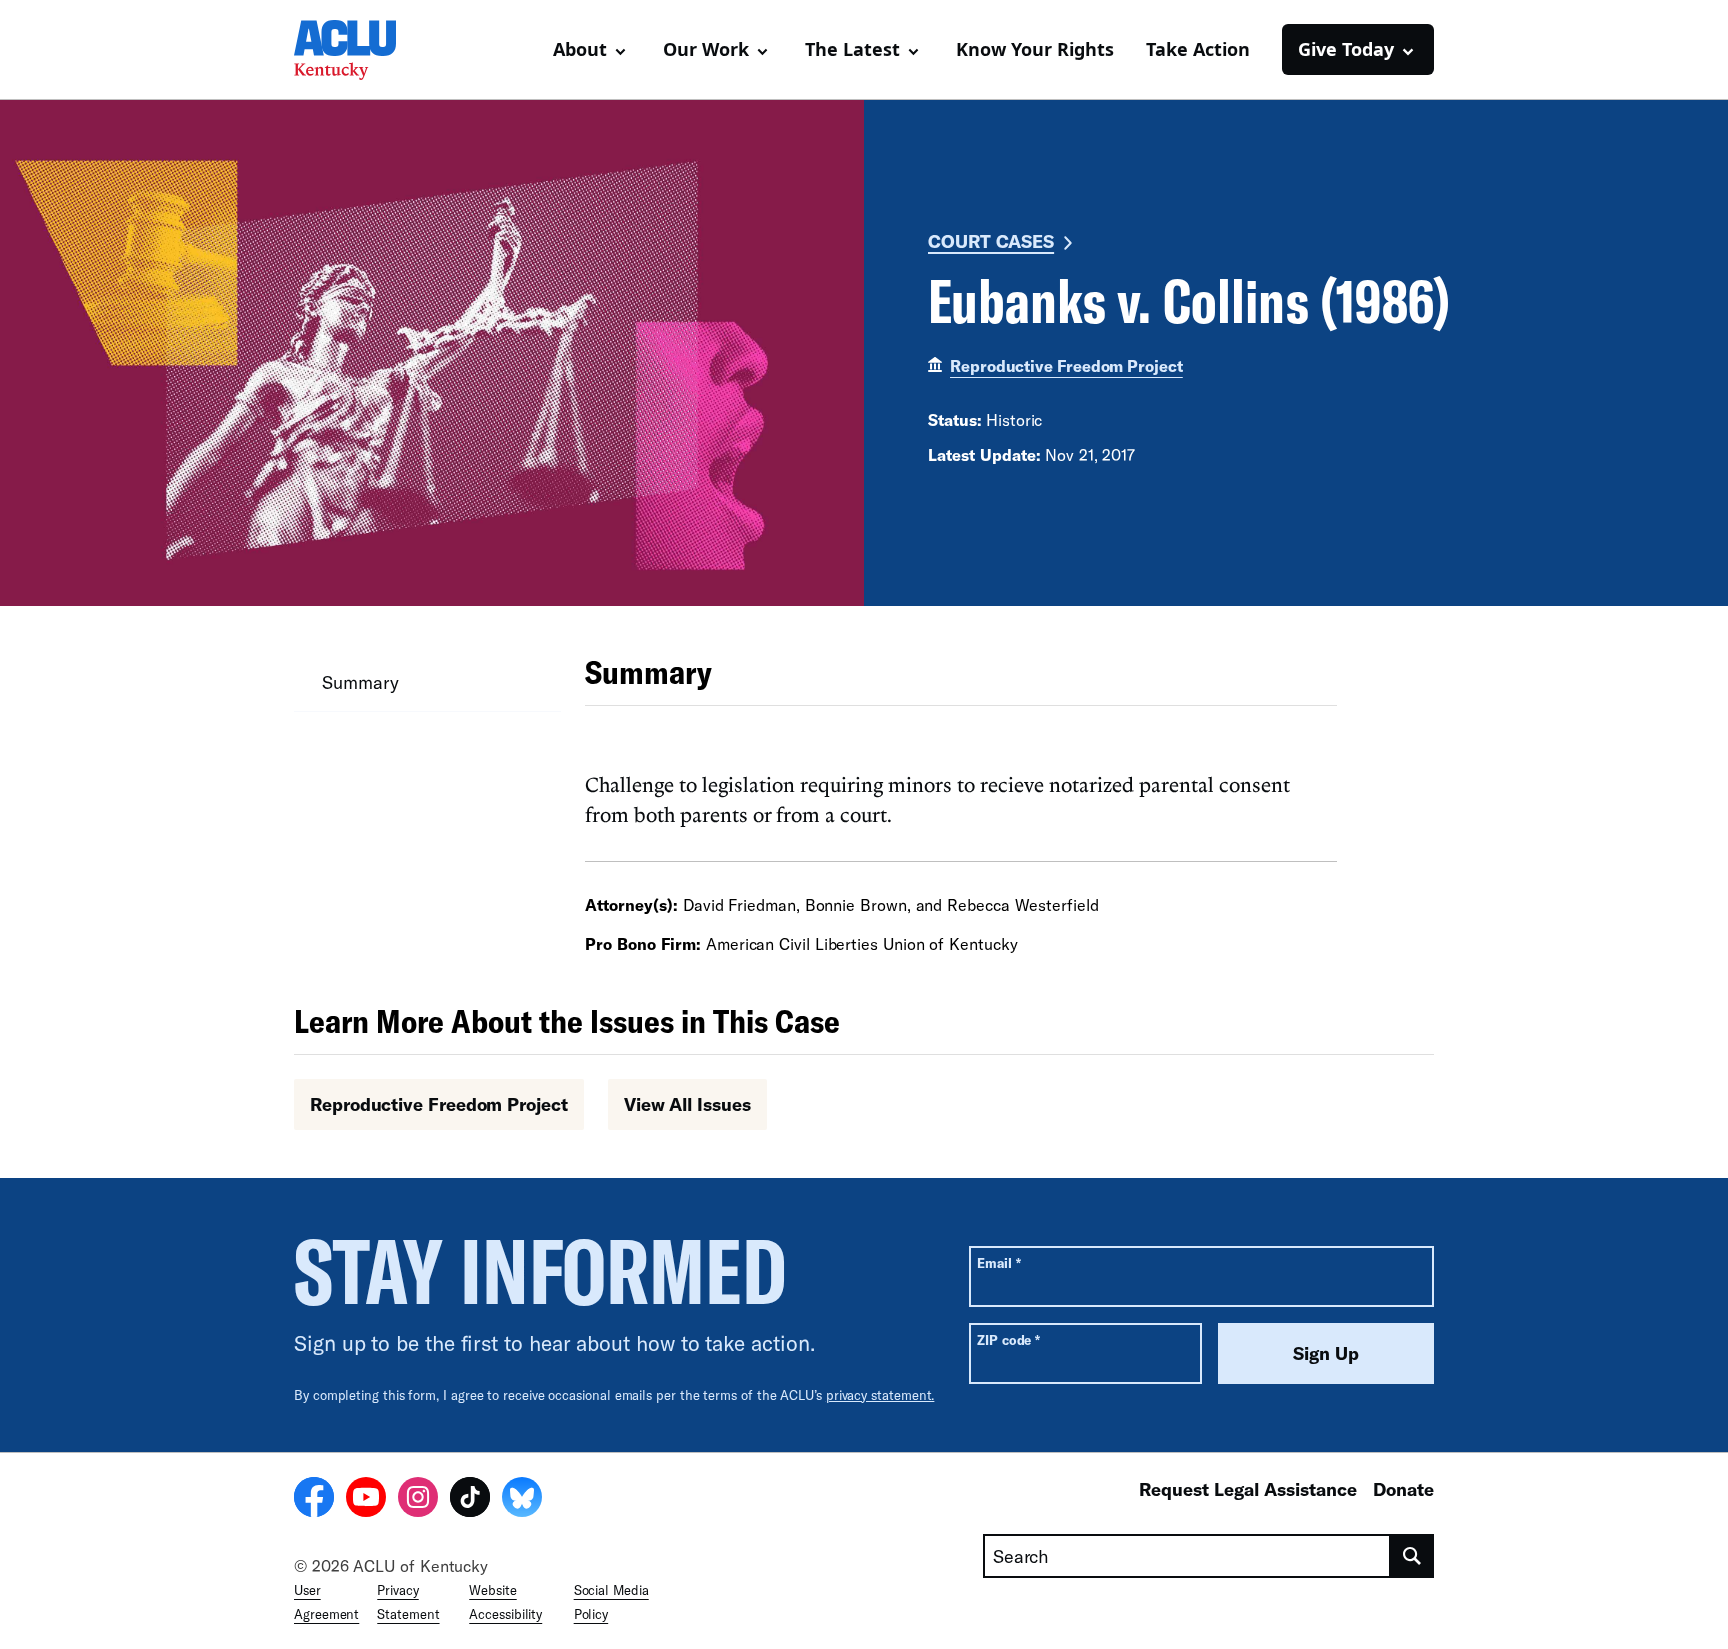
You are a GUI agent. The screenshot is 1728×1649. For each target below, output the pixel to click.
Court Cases (991, 241)
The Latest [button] (852, 49)
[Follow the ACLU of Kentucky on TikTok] (470, 1500)
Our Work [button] (706, 49)
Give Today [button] (1346, 49)
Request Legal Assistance (1248, 1489)
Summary (360, 682)
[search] (1412, 1556)
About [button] (580, 49)
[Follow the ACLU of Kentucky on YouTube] (366, 1500)
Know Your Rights (1035, 49)
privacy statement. (880, 1395)
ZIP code (1008, 1339)
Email (998, 1262)
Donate (1403, 1489)
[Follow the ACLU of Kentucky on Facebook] (314, 1500)
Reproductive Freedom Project (1066, 365)
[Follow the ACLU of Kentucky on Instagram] (418, 1500)
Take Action (1198, 49)
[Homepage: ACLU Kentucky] (364, 50)
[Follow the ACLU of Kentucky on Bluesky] (522, 1500)
